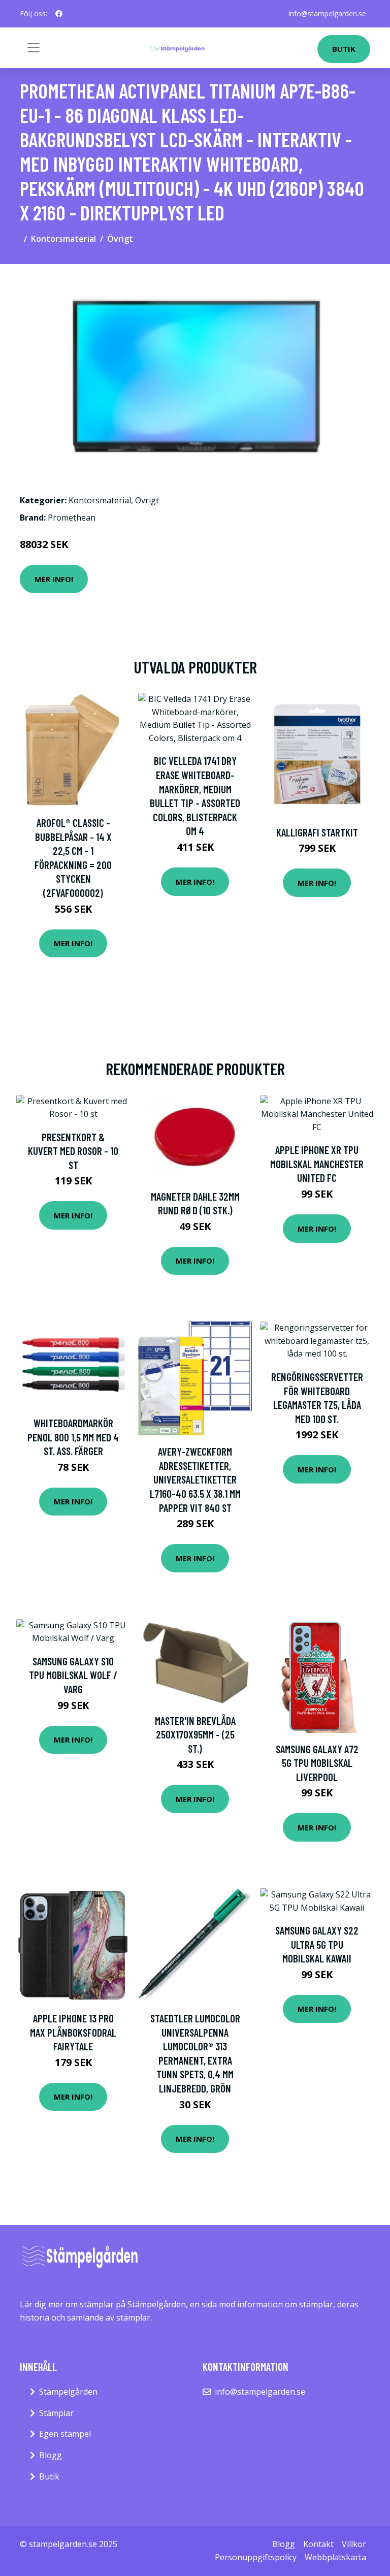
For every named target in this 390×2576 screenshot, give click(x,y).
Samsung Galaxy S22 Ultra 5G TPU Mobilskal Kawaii (317, 1944)
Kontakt (318, 2544)
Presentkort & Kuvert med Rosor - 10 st (73, 1151)
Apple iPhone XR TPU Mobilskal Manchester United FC (317, 1164)
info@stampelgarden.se (327, 13)
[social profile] (59, 14)
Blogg (51, 2455)
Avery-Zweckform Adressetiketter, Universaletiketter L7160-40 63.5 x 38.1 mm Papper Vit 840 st (195, 1479)
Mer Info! (54, 579)
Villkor (354, 2544)
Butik (344, 49)
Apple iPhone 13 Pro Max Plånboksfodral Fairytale (73, 2032)
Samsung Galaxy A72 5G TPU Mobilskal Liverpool (317, 1763)
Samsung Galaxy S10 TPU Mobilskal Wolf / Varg (73, 1675)
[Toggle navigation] (34, 48)
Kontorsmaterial (63, 239)
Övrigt (120, 239)
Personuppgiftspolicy (256, 2557)
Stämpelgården (68, 2392)
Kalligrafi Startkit (317, 832)
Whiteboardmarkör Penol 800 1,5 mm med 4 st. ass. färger (73, 1437)
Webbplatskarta (335, 2557)
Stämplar (56, 2413)
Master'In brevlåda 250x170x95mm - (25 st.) (195, 1734)
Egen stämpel (65, 2434)
